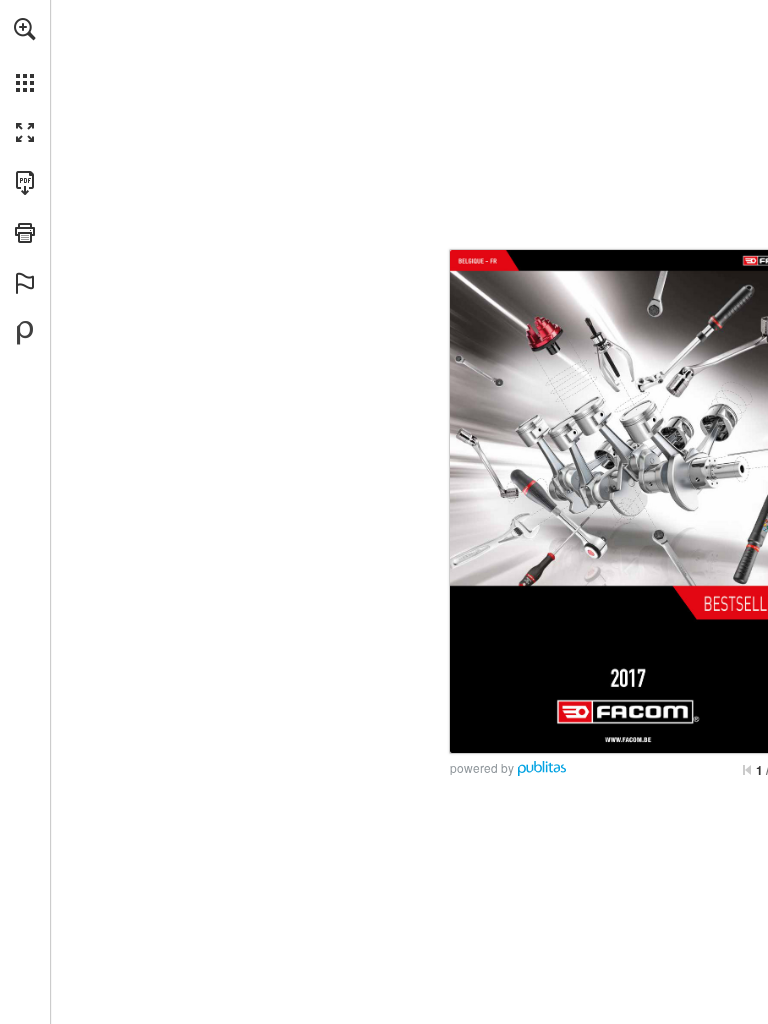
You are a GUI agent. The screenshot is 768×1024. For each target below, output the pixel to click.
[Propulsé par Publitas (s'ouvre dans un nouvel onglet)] (25, 333)
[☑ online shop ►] (628, 740)
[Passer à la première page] (747, 770)
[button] (25, 29)
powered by (482, 767)
